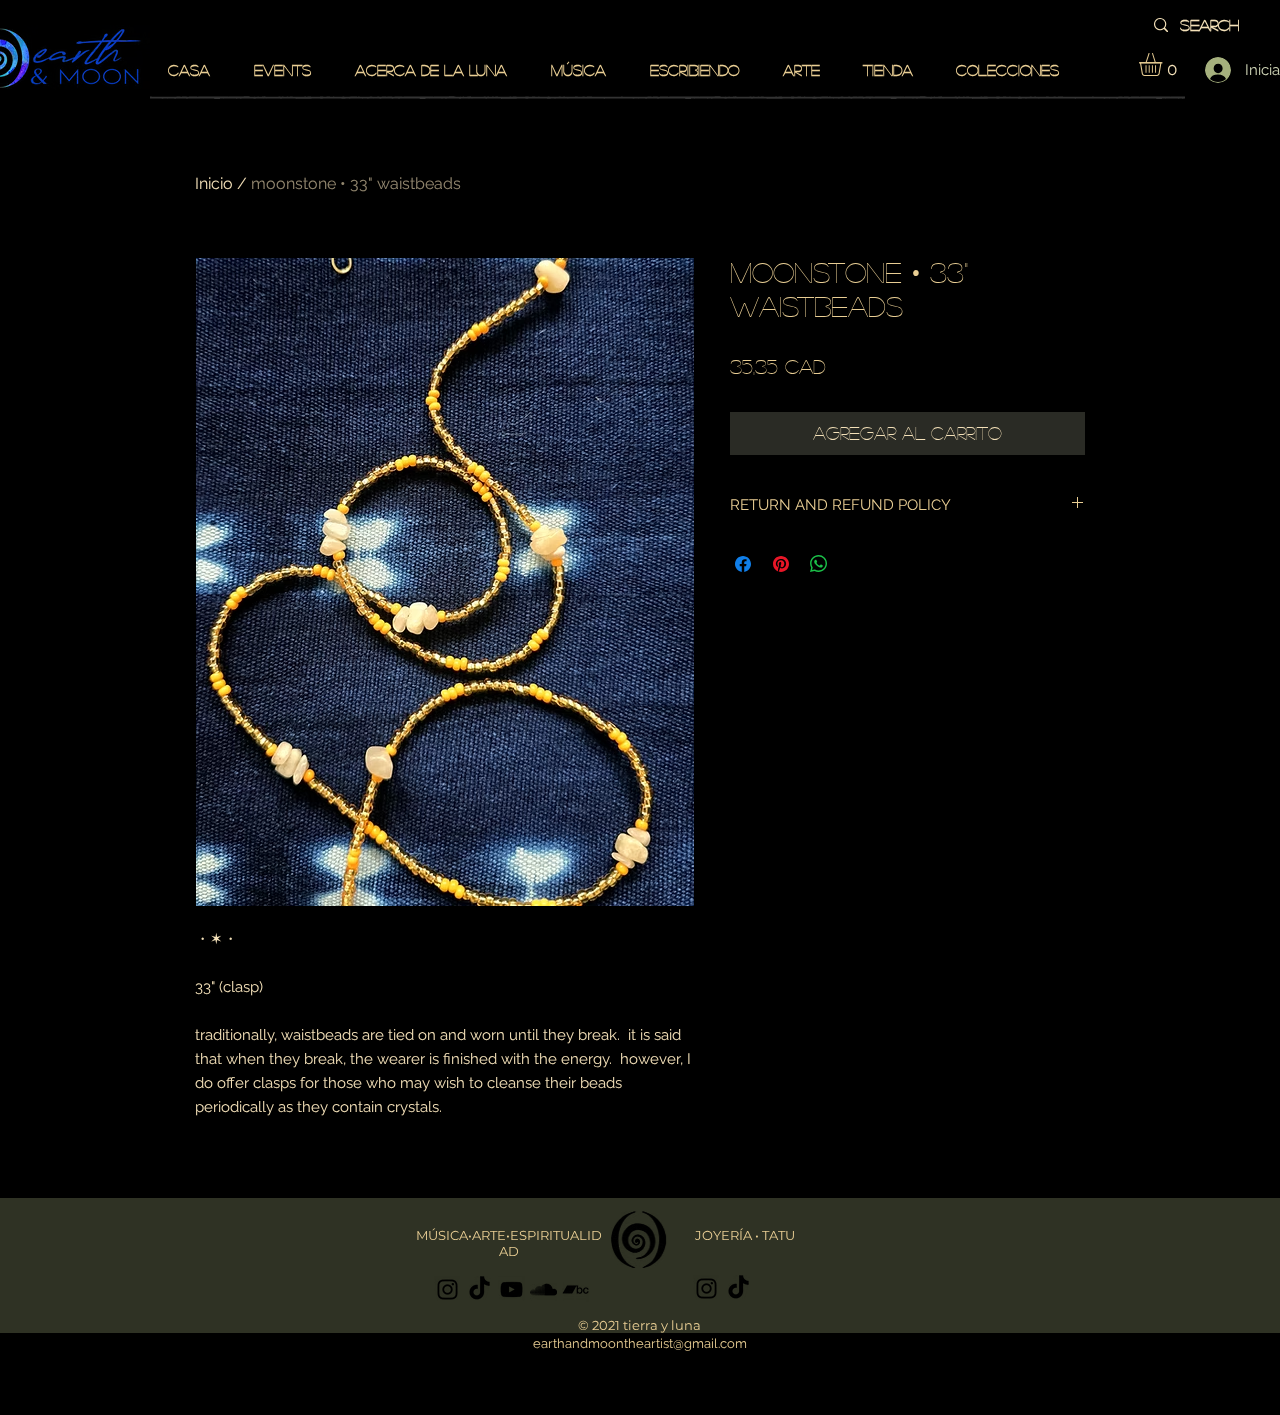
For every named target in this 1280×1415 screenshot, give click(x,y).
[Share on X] (857, 564)
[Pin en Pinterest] (781, 564)
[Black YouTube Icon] (511, 1289)
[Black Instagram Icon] (447, 1289)
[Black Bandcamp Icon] (575, 1289)
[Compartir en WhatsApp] (819, 564)
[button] (1164, 64)
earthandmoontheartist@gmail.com (640, 1343)
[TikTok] (479, 1289)
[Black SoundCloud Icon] (543, 1289)
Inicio (214, 183)
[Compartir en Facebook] (743, 564)
